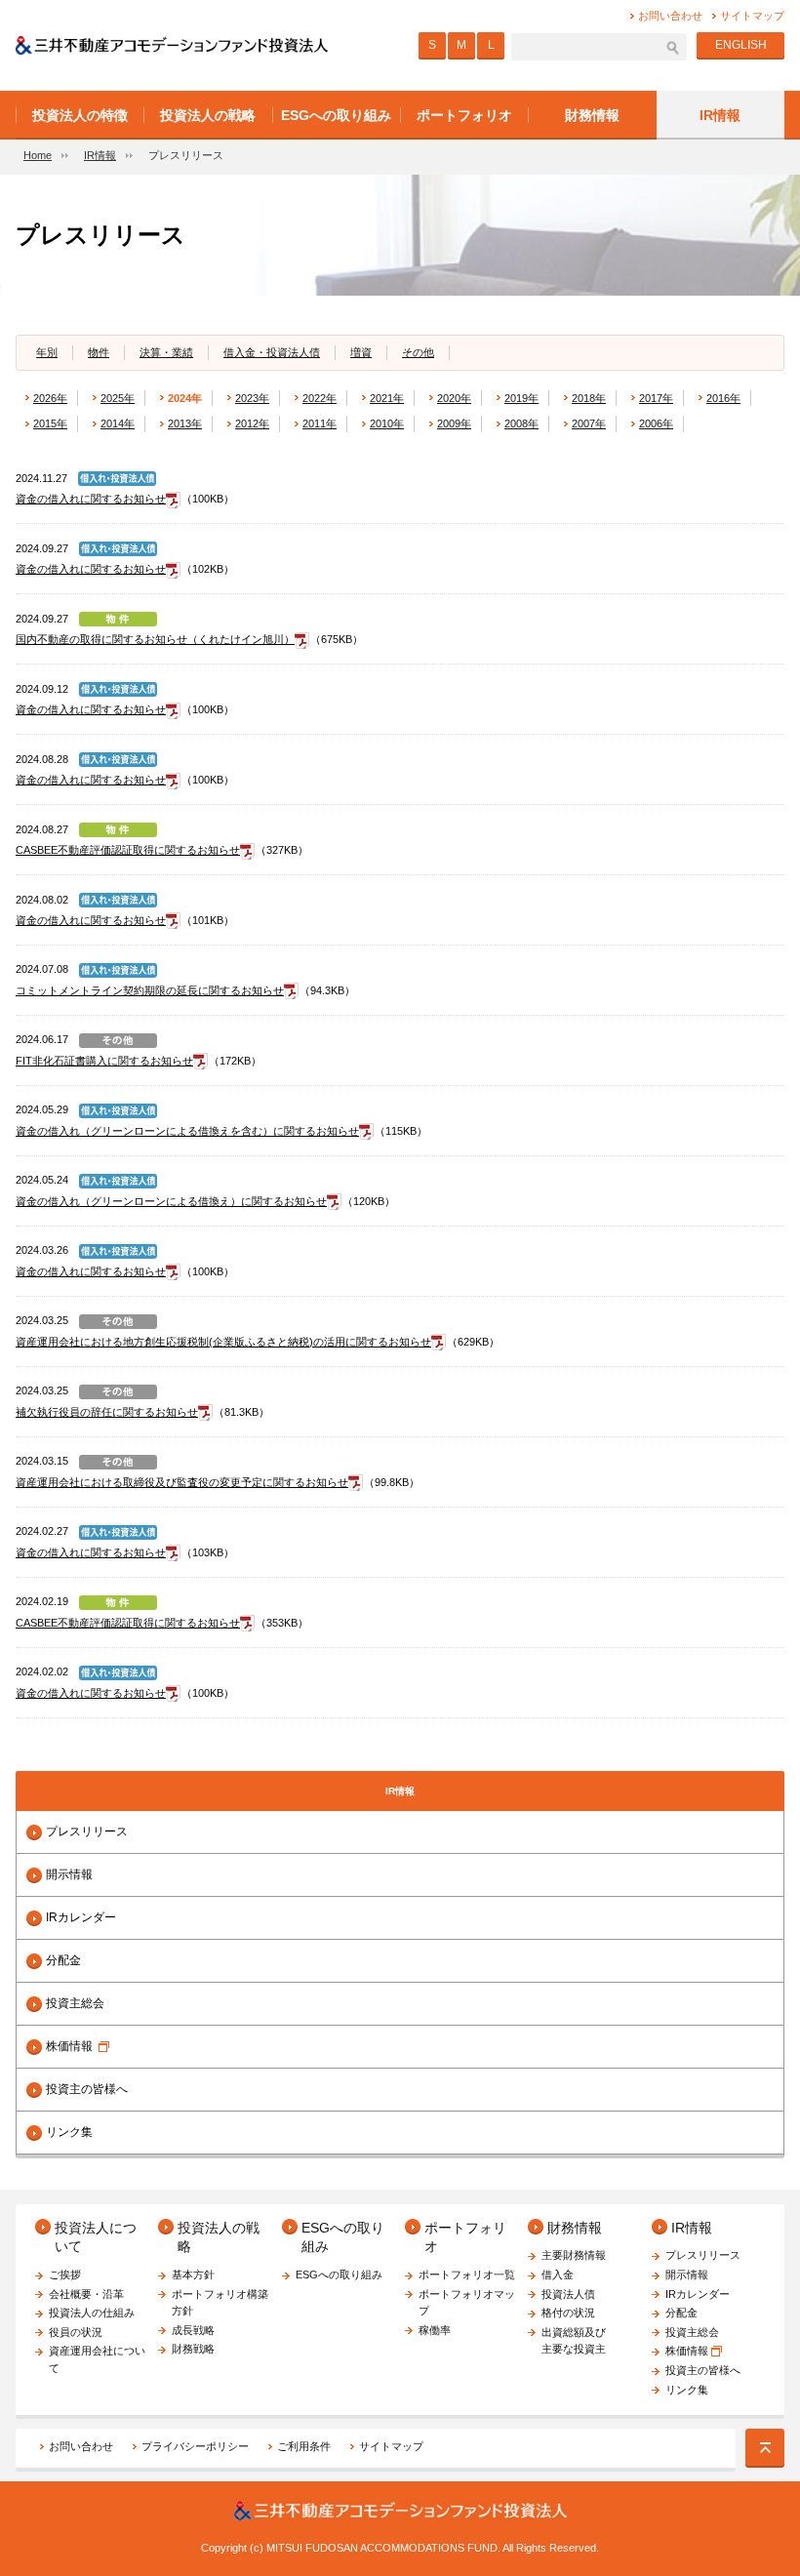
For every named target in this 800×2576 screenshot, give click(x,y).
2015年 (50, 423)
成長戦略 (193, 2330)
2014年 (118, 423)
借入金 (558, 2274)
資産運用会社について (97, 2359)
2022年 (320, 398)
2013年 (185, 423)
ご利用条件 (304, 2446)
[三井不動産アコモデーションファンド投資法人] (172, 45)
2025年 (118, 398)
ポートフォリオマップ (467, 2303)
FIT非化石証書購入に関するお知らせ (104, 1061)
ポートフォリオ (465, 2237)
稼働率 (435, 2330)
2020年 (454, 398)
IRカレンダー (81, 1917)
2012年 (252, 423)
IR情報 (100, 155)
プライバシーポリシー (195, 2446)
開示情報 (69, 1874)
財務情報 (575, 2228)
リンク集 (69, 2132)
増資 (361, 352)
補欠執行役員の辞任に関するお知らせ (107, 1412)
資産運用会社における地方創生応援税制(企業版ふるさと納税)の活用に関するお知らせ (223, 1342)
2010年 (387, 423)
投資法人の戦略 (219, 2237)
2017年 (656, 398)
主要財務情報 (574, 2255)
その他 (418, 352)
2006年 (656, 423)
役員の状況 (76, 2332)
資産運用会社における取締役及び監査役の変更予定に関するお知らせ (182, 1482)
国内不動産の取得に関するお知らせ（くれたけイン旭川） (155, 639)
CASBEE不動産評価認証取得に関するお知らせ (128, 850)
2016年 (723, 398)
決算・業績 (166, 352)
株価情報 (69, 2046)
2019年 (521, 398)
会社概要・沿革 (86, 2294)
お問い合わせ (81, 2446)
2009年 (454, 423)
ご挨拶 (65, 2274)
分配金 (63, 1960)
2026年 (50, 398)
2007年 (589, 423)
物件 (99, 352)
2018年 (589, 398)
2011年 (320, 423)
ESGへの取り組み (343, 2237)
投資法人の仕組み (92, 2313)
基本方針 (193, 2274)
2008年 (521, 423)
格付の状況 (568, 2313)
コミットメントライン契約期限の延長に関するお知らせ (150, 990)
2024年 (185, 398)
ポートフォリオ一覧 (467, 2274)
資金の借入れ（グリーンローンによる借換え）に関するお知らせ (171, 1201)
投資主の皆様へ (87, 2089)
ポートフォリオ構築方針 (220, 2303)
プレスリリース (87, 1831)
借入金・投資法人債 (272, 352)
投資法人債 (568, 2294)
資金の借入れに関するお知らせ (91, 499)
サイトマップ (391, 2446)
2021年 (387, 398)
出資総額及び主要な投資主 (574, 2341)
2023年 (252, 398)
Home (38, 155)
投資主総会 (75, 2003)
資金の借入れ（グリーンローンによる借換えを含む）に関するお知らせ (187, 1131)
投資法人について (96, 2237)
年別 (47, 352)
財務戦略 (193, 2349)
